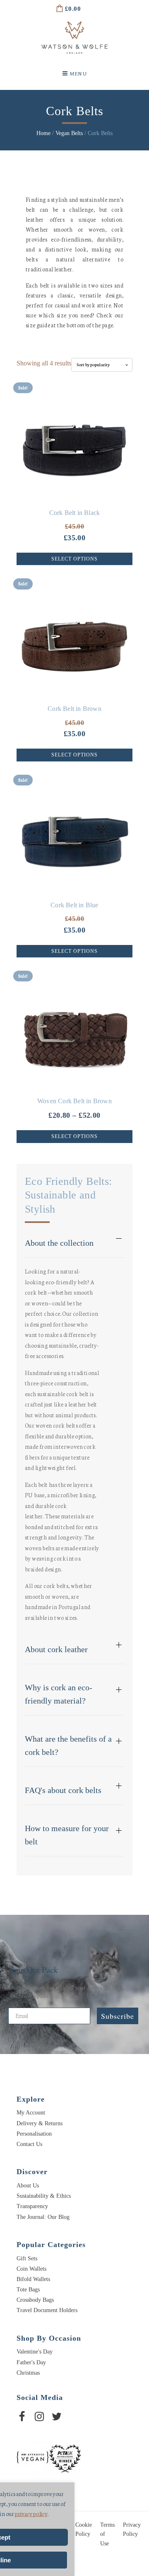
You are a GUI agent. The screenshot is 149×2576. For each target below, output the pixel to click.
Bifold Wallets (33, 2279)
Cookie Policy (84, 2529)
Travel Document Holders (47, 2310)
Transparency (32, 2206)
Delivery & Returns (40, 2123)
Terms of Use (107, 2534)
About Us (28, 2186)
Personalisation (34, 2134)
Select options (74, 559)
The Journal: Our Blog (43, 2217)
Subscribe (118, 2016)
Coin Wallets (31, 2269)
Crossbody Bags (35, 2300)
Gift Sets (27, 2258)
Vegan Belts (69, 133)
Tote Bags (28, 2290)
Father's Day (31, 2362)
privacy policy (31, 2514)
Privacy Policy (132, 2529)
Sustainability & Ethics (44, 2196)
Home (43, 133)
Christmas (28, 2373)
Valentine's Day (35, 2352)
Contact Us (29, 2144)
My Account (31, 2113)
